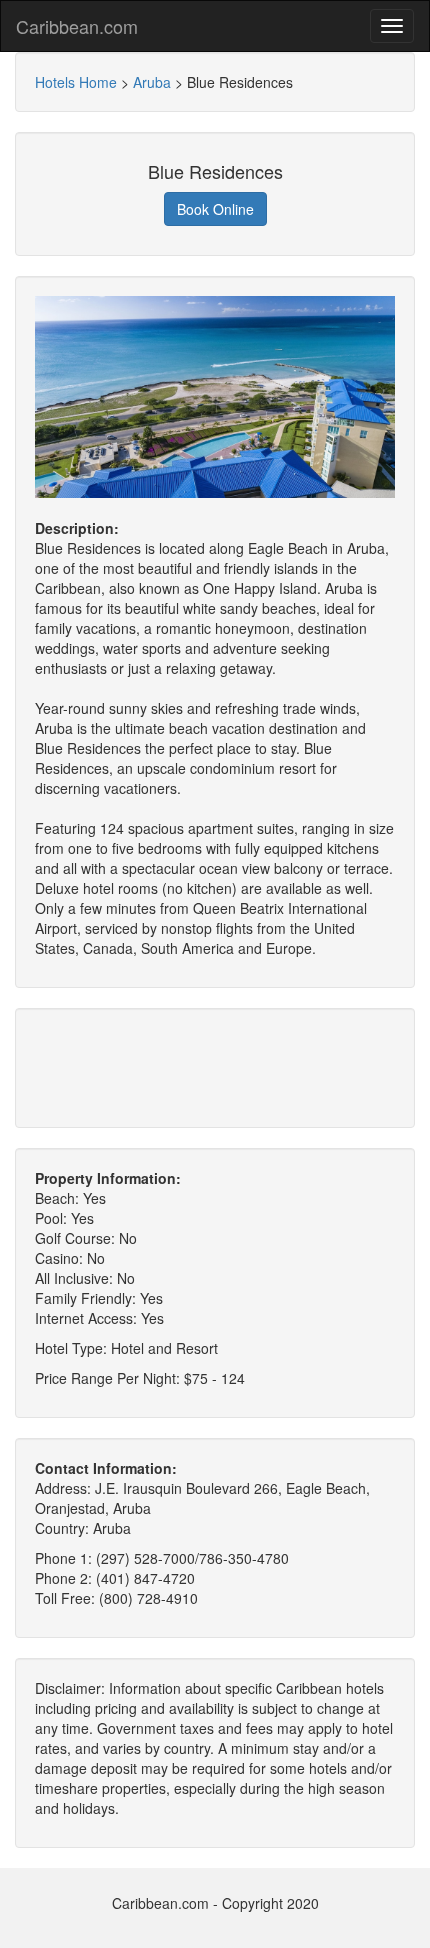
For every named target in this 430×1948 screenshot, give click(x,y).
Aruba (152, 82)
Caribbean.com (77, 26)
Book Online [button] (215, 209)
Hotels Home (76, 82)
